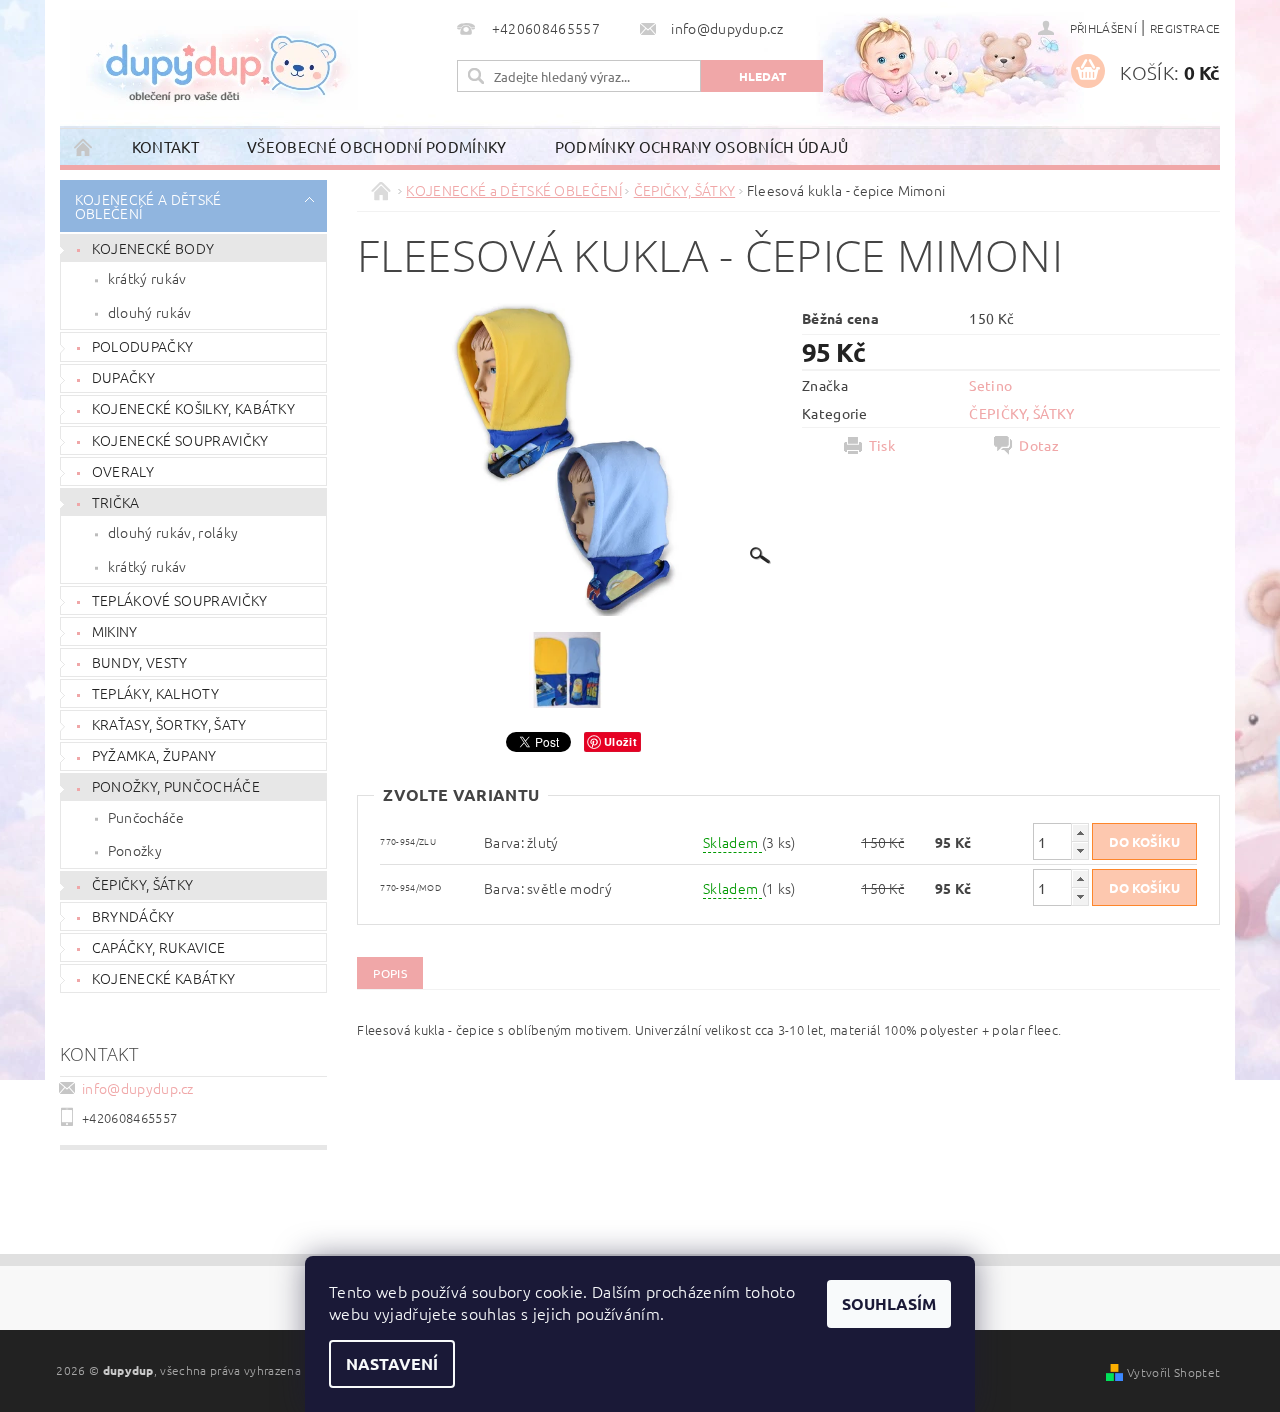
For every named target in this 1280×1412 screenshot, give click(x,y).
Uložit (620, 741)
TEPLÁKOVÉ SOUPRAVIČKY (180, 600)
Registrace (1185, 28)
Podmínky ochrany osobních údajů (702, 146)
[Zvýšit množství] (1080, 832)
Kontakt (165, 146)
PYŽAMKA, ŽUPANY (154, 755)
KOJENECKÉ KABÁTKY (163, 978)
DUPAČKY (123, 377)
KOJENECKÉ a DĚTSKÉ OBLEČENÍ (148, 206)
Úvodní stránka (84, 146)
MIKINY (115, 631)
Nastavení (392, 1363)
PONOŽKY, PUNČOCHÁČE (176, 786)
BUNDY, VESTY (140, 662)
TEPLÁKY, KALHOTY (155, 693)
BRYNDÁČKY (133, 916)
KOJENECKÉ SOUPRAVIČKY (180, 440)
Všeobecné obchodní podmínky (377, 146)
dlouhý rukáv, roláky (173, 532)
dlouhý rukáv (150, 312)
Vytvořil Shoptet (1173, 1372)
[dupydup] (214, 60)
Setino (990, 385)
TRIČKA (116, 502)
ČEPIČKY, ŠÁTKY (142, 884)
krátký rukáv (147, 278)
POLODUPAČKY (143, 346)
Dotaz (1039, 445)
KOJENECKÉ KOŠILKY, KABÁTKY (193, 408)
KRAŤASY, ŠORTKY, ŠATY (169, 724)
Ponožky (135, 850)
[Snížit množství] (1080, 850)
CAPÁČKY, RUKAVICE (158, 947)
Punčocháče (146, 817)
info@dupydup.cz (138, 1088)
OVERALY (123, 471)
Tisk (882, 445)
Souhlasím (889, 1303)
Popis (390, 973)
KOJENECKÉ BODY (153, 248)
